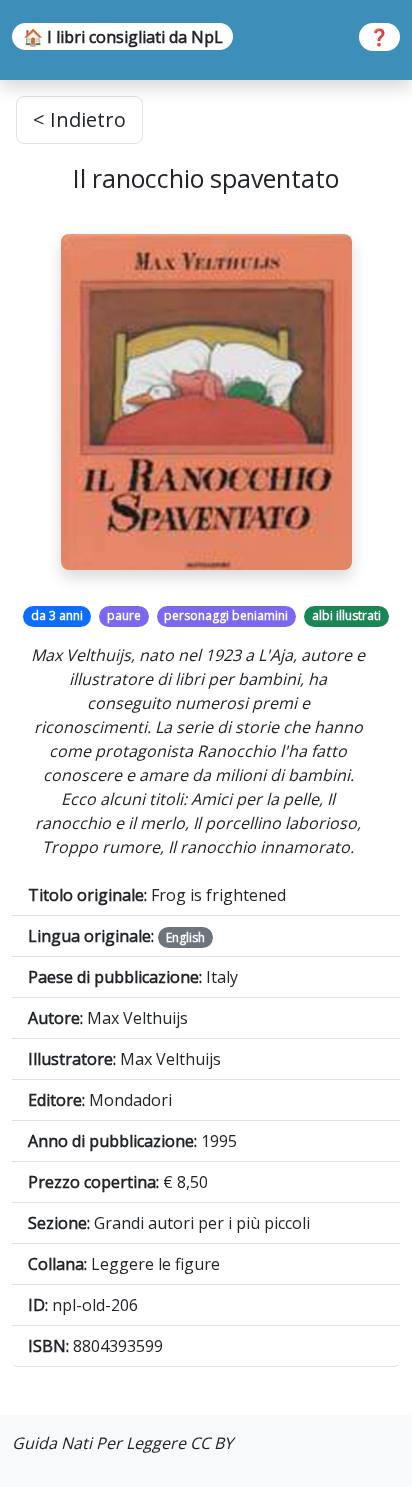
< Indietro (79, 119)
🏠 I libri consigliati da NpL (123, 37)
